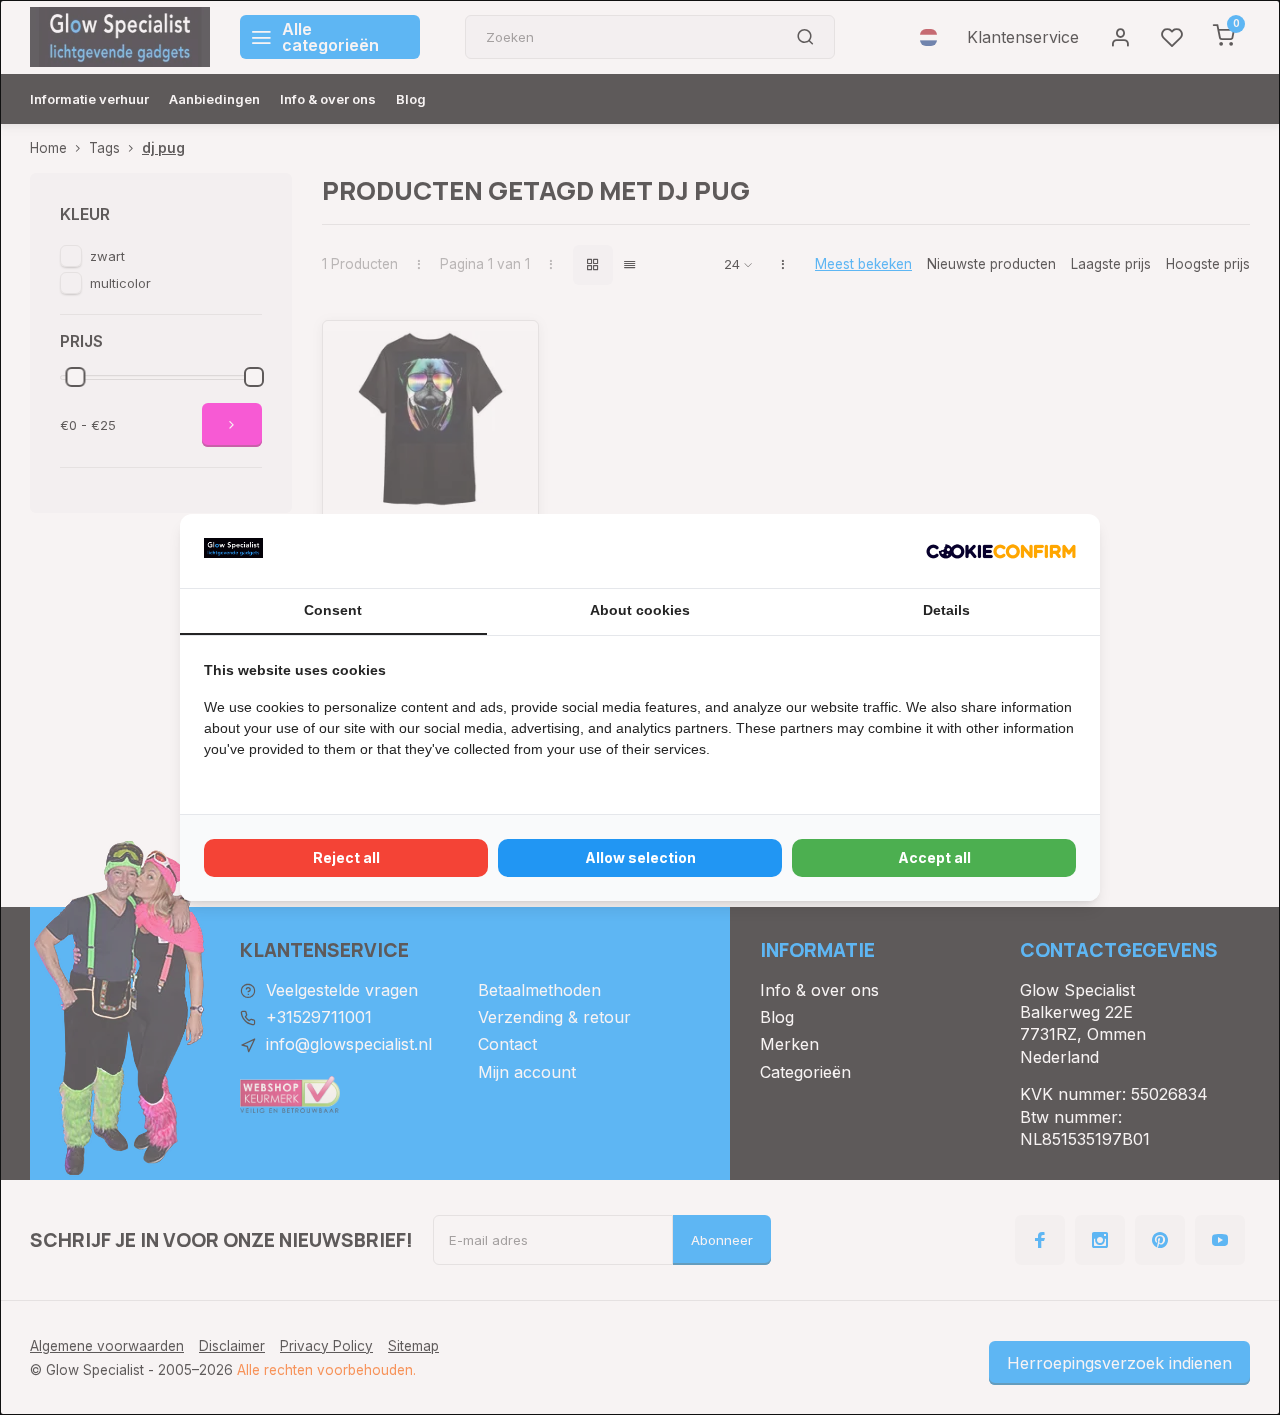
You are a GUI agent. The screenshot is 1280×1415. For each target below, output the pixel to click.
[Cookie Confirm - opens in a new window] (1001, 551)
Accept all (934, 857)
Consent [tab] (333, 610)
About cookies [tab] (640, 610)
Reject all (346, 857)
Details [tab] (946, 610)
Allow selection (640, 857)
